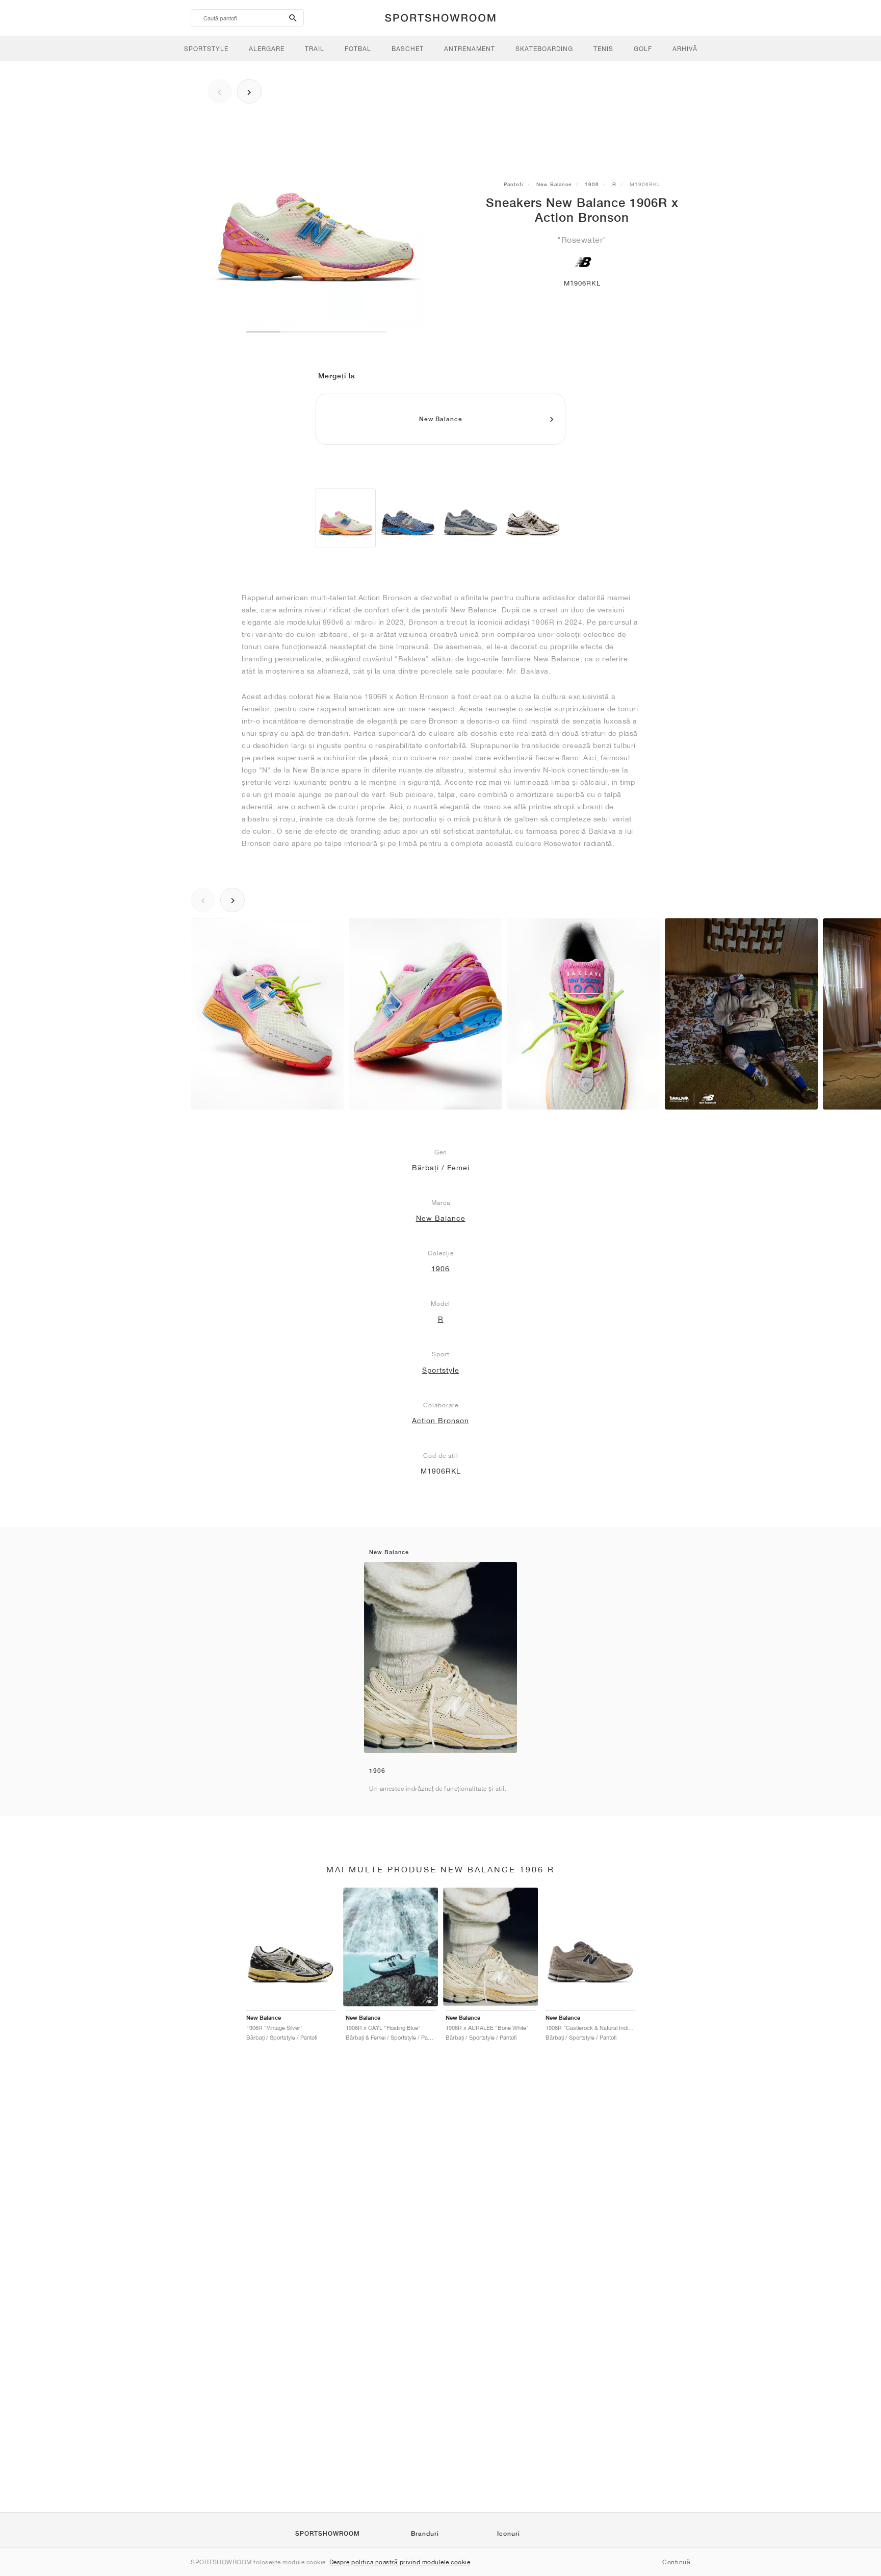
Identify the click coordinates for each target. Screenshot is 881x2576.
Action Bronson (440, 1421)
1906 (592, 184)
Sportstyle (441, 1370)
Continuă (676, 2562)
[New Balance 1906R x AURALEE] (471, 518)
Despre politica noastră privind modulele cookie (400, 2562)
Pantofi (513, 184)
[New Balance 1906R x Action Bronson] (346, 518)
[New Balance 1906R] (533, 518)
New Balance (554, 184)
